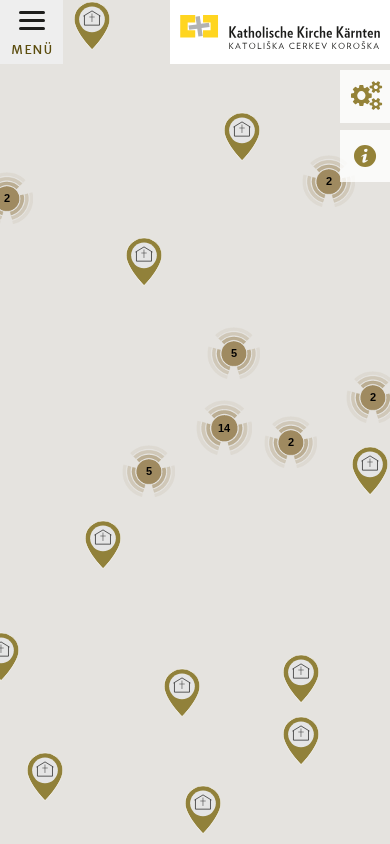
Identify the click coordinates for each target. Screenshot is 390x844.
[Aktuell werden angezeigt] (365, 155)
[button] (203, 810)
